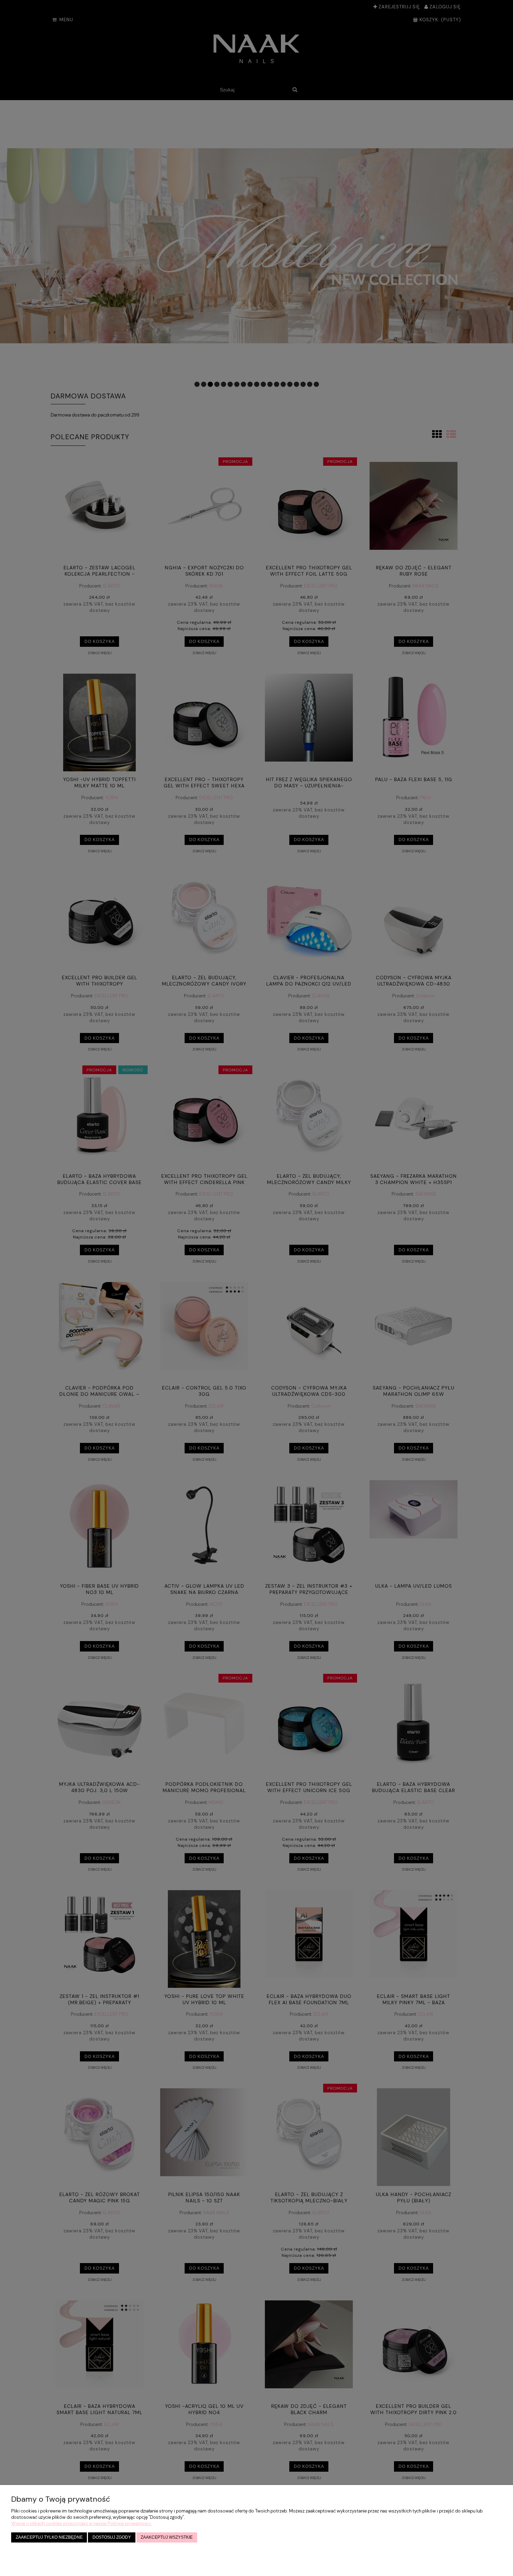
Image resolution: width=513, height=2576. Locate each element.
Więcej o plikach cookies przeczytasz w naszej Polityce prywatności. (81, 2523)
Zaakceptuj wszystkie (167, 2537)
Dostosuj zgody (112, 2537)
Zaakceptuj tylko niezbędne (49, 2537)
